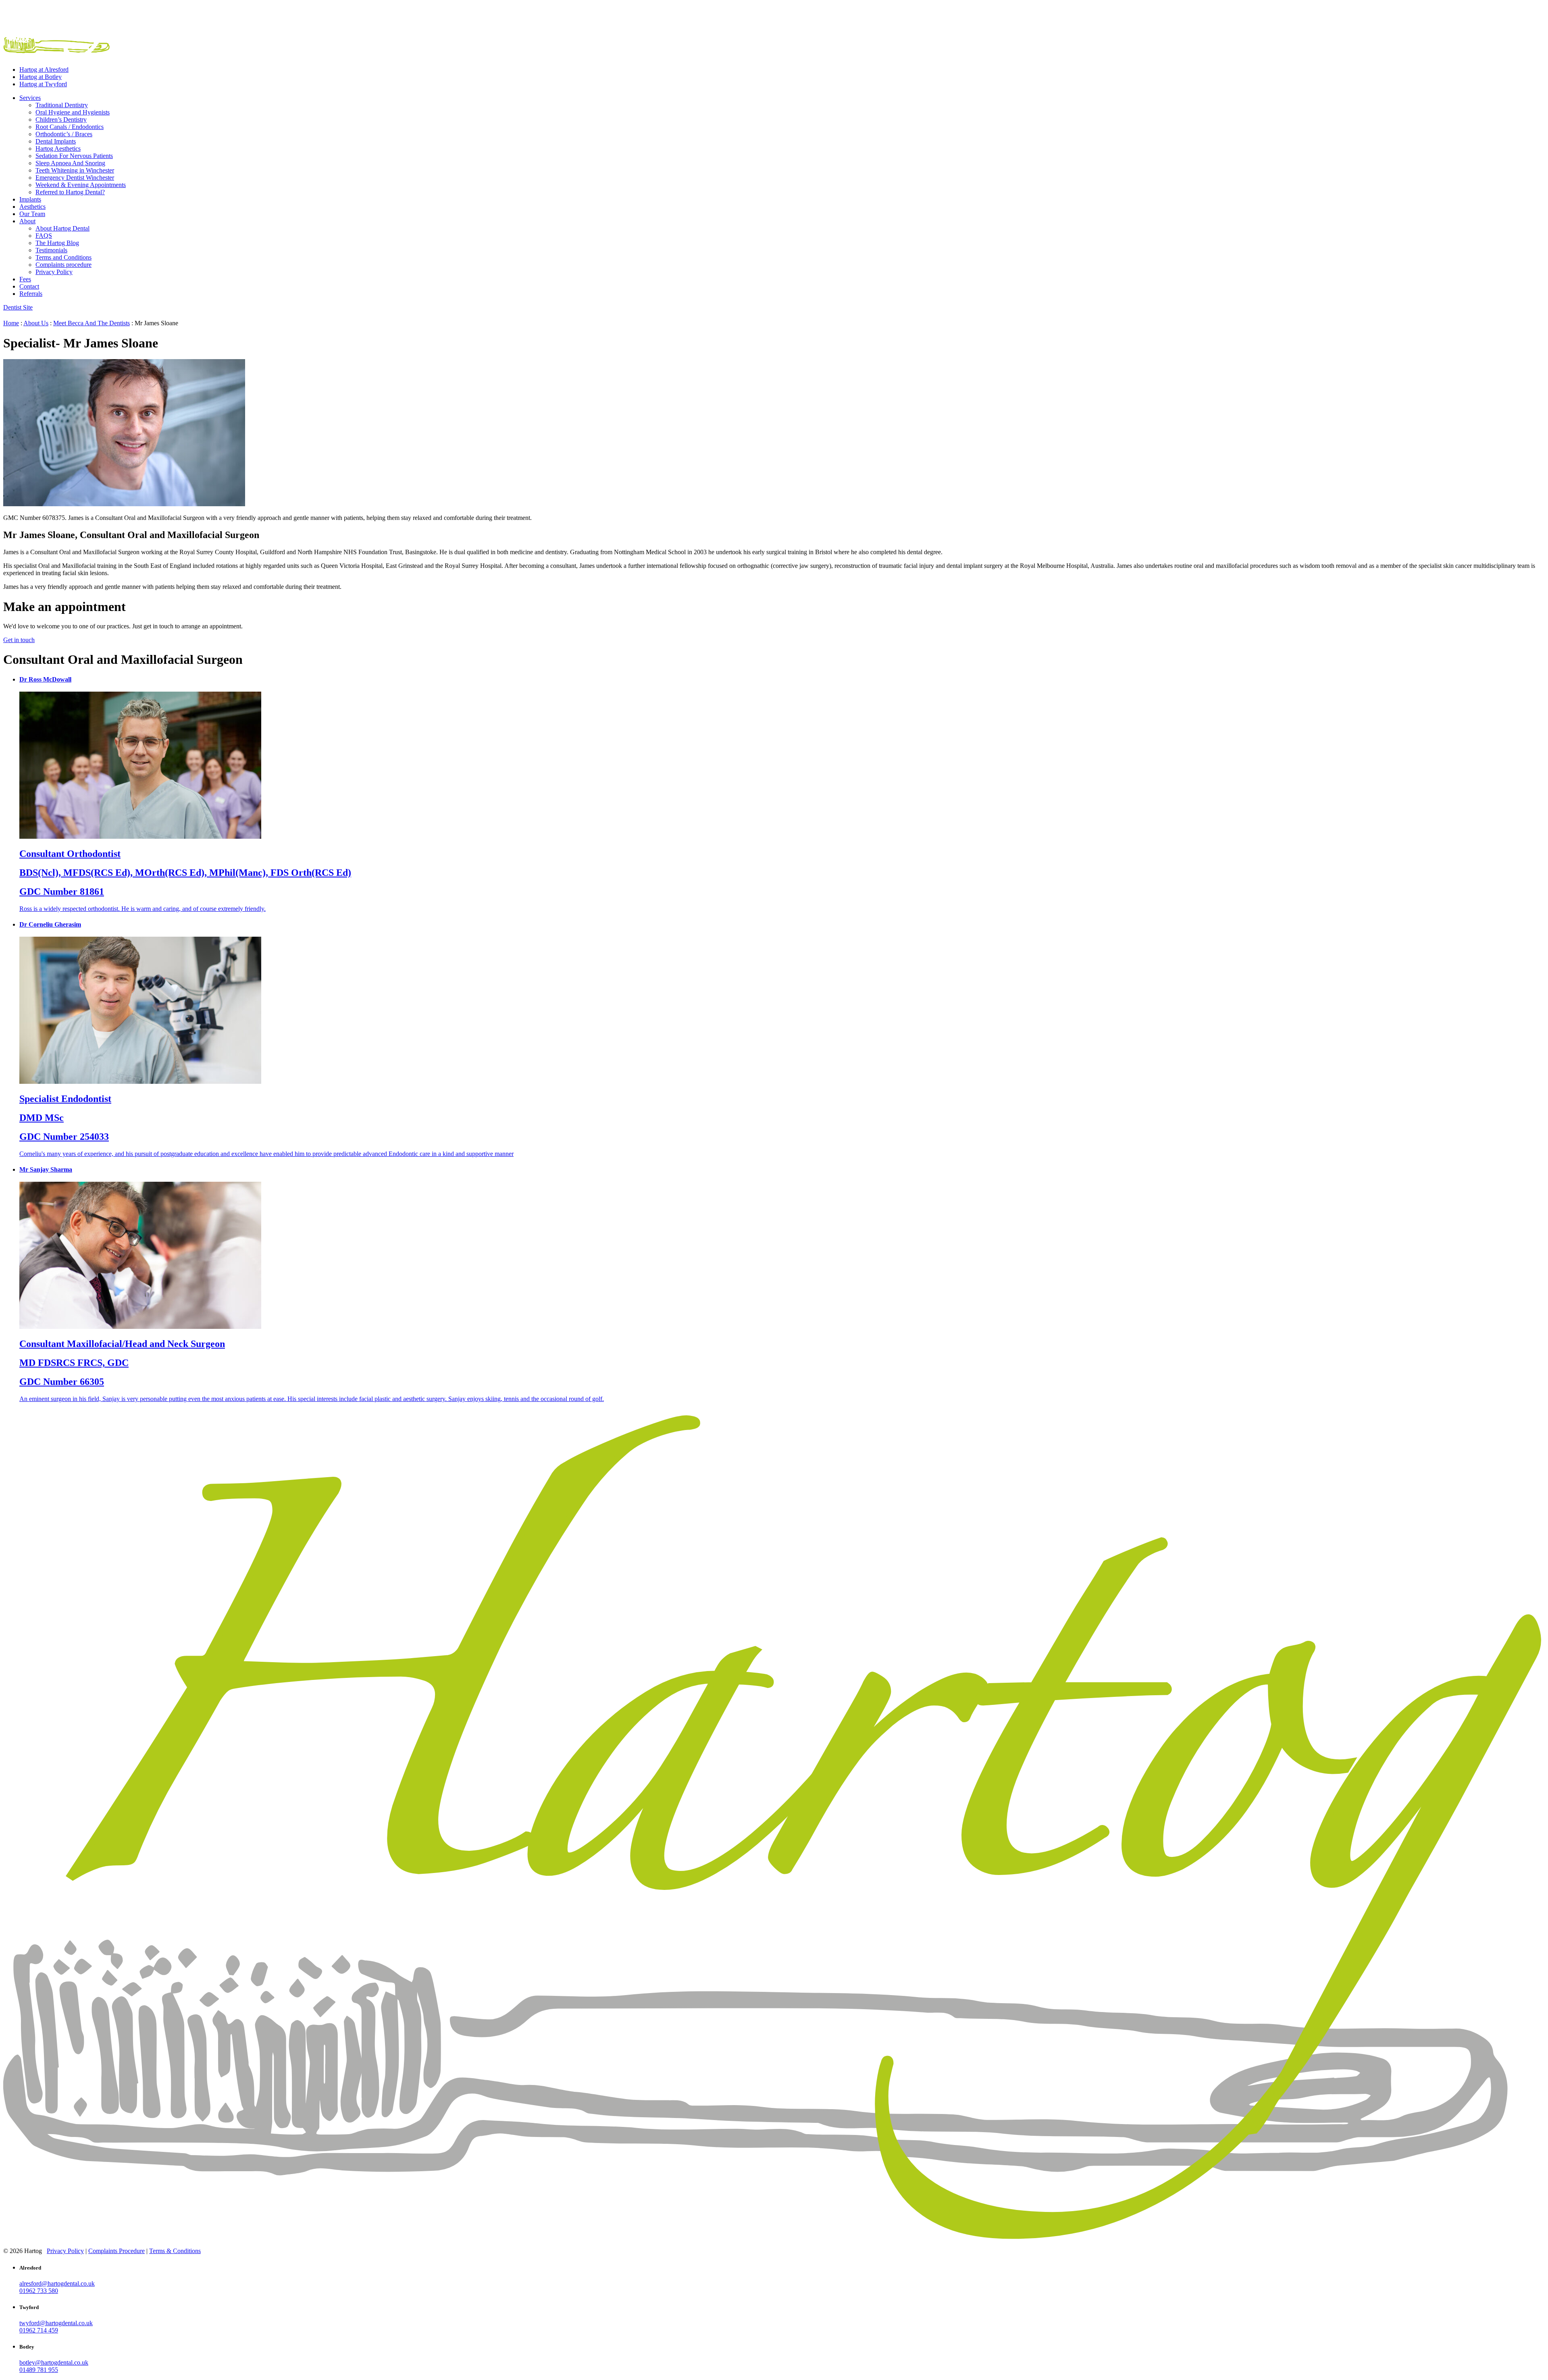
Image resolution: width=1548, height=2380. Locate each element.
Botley (41, 77)
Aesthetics (32, 207)
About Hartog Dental (62, 228)
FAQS (44, 236)
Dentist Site (18, 307)
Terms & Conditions (175, 2251)
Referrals (31, 294)
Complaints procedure (63, 265)
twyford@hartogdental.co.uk (56, 2323)
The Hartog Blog (57, 243)
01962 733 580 (39, 2291)
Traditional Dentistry (62, 105)
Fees (25, 279)
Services (30, 98)
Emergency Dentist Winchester (75, 178)
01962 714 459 (39, 2330)
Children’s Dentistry (61, 120)
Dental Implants (56, 141)
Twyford (43, 84)
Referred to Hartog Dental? (70, 192)
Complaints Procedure (117, 2251)
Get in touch (19, 640)
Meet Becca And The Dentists (92, 323)
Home (11, 323)
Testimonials (51, 250)
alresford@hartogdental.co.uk (57, 2283)
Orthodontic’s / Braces (64, 134)
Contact (29, 286)
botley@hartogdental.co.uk (54, 2362)
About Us (36, 323)
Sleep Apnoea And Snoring (70, 163)
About (27, 221)
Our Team (32, 214)
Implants (30, 199)
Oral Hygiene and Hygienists (73, 112)
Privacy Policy (54, 272)
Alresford (44, 70)
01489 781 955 (39, 2370)
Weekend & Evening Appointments (81, 185)
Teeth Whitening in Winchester (75, 170)
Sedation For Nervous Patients (74, 156)
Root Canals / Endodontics (70, 127)
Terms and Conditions (63, 257)
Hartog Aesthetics (58, 149)
